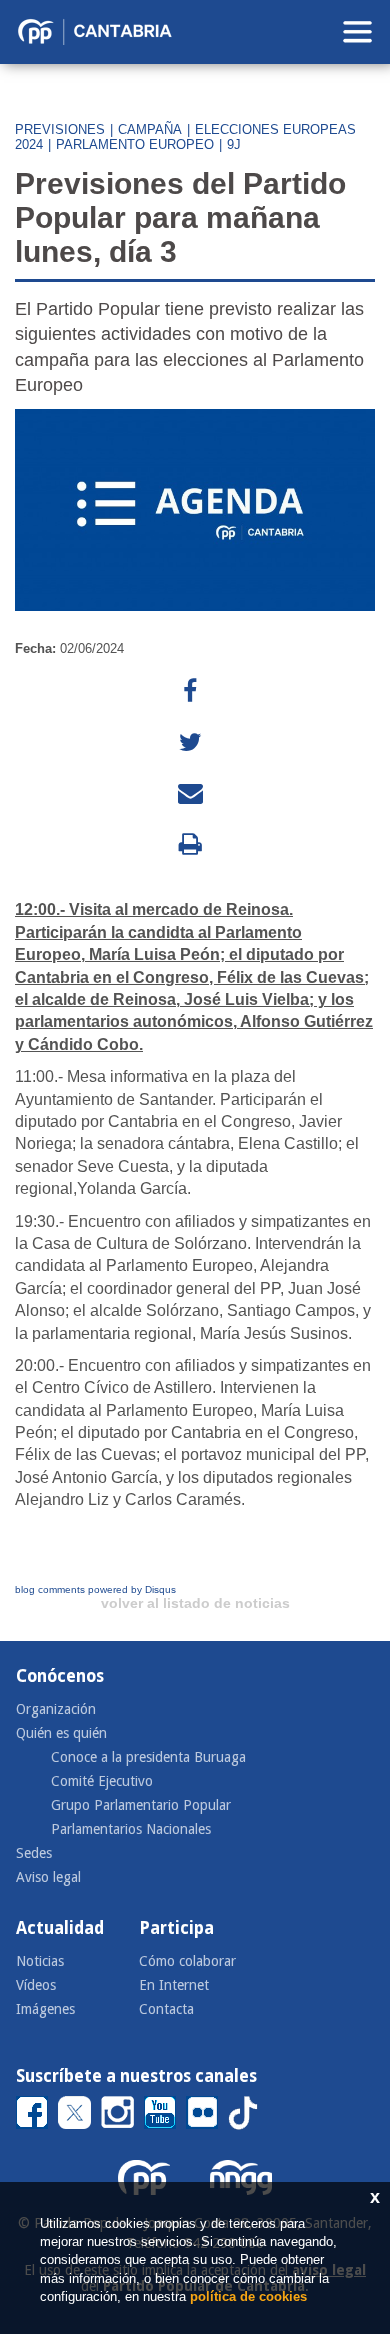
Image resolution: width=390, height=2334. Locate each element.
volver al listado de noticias (195, 1603)
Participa (176, 1928)
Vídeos (36, 1985)
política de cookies (248, 2296)
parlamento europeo (135, 144)
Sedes (34, 1853)
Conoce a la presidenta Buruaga (148, 1757)
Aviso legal (48, 1877)
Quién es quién (61, 1733)
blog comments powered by (95, 1589)
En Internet (174, 1985)
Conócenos (60, 1676)
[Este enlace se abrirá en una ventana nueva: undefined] (190, 691)
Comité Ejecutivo (102, 1781)
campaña (150, 129)
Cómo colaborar (187, 1961)
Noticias (40, 1961)
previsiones (60, 129)
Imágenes (45, 2009)
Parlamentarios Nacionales (131, 1829)
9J (234, 144)
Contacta (166, 2009)
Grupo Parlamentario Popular (141, 1805)
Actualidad (60, 1928)
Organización (56, 1709)
